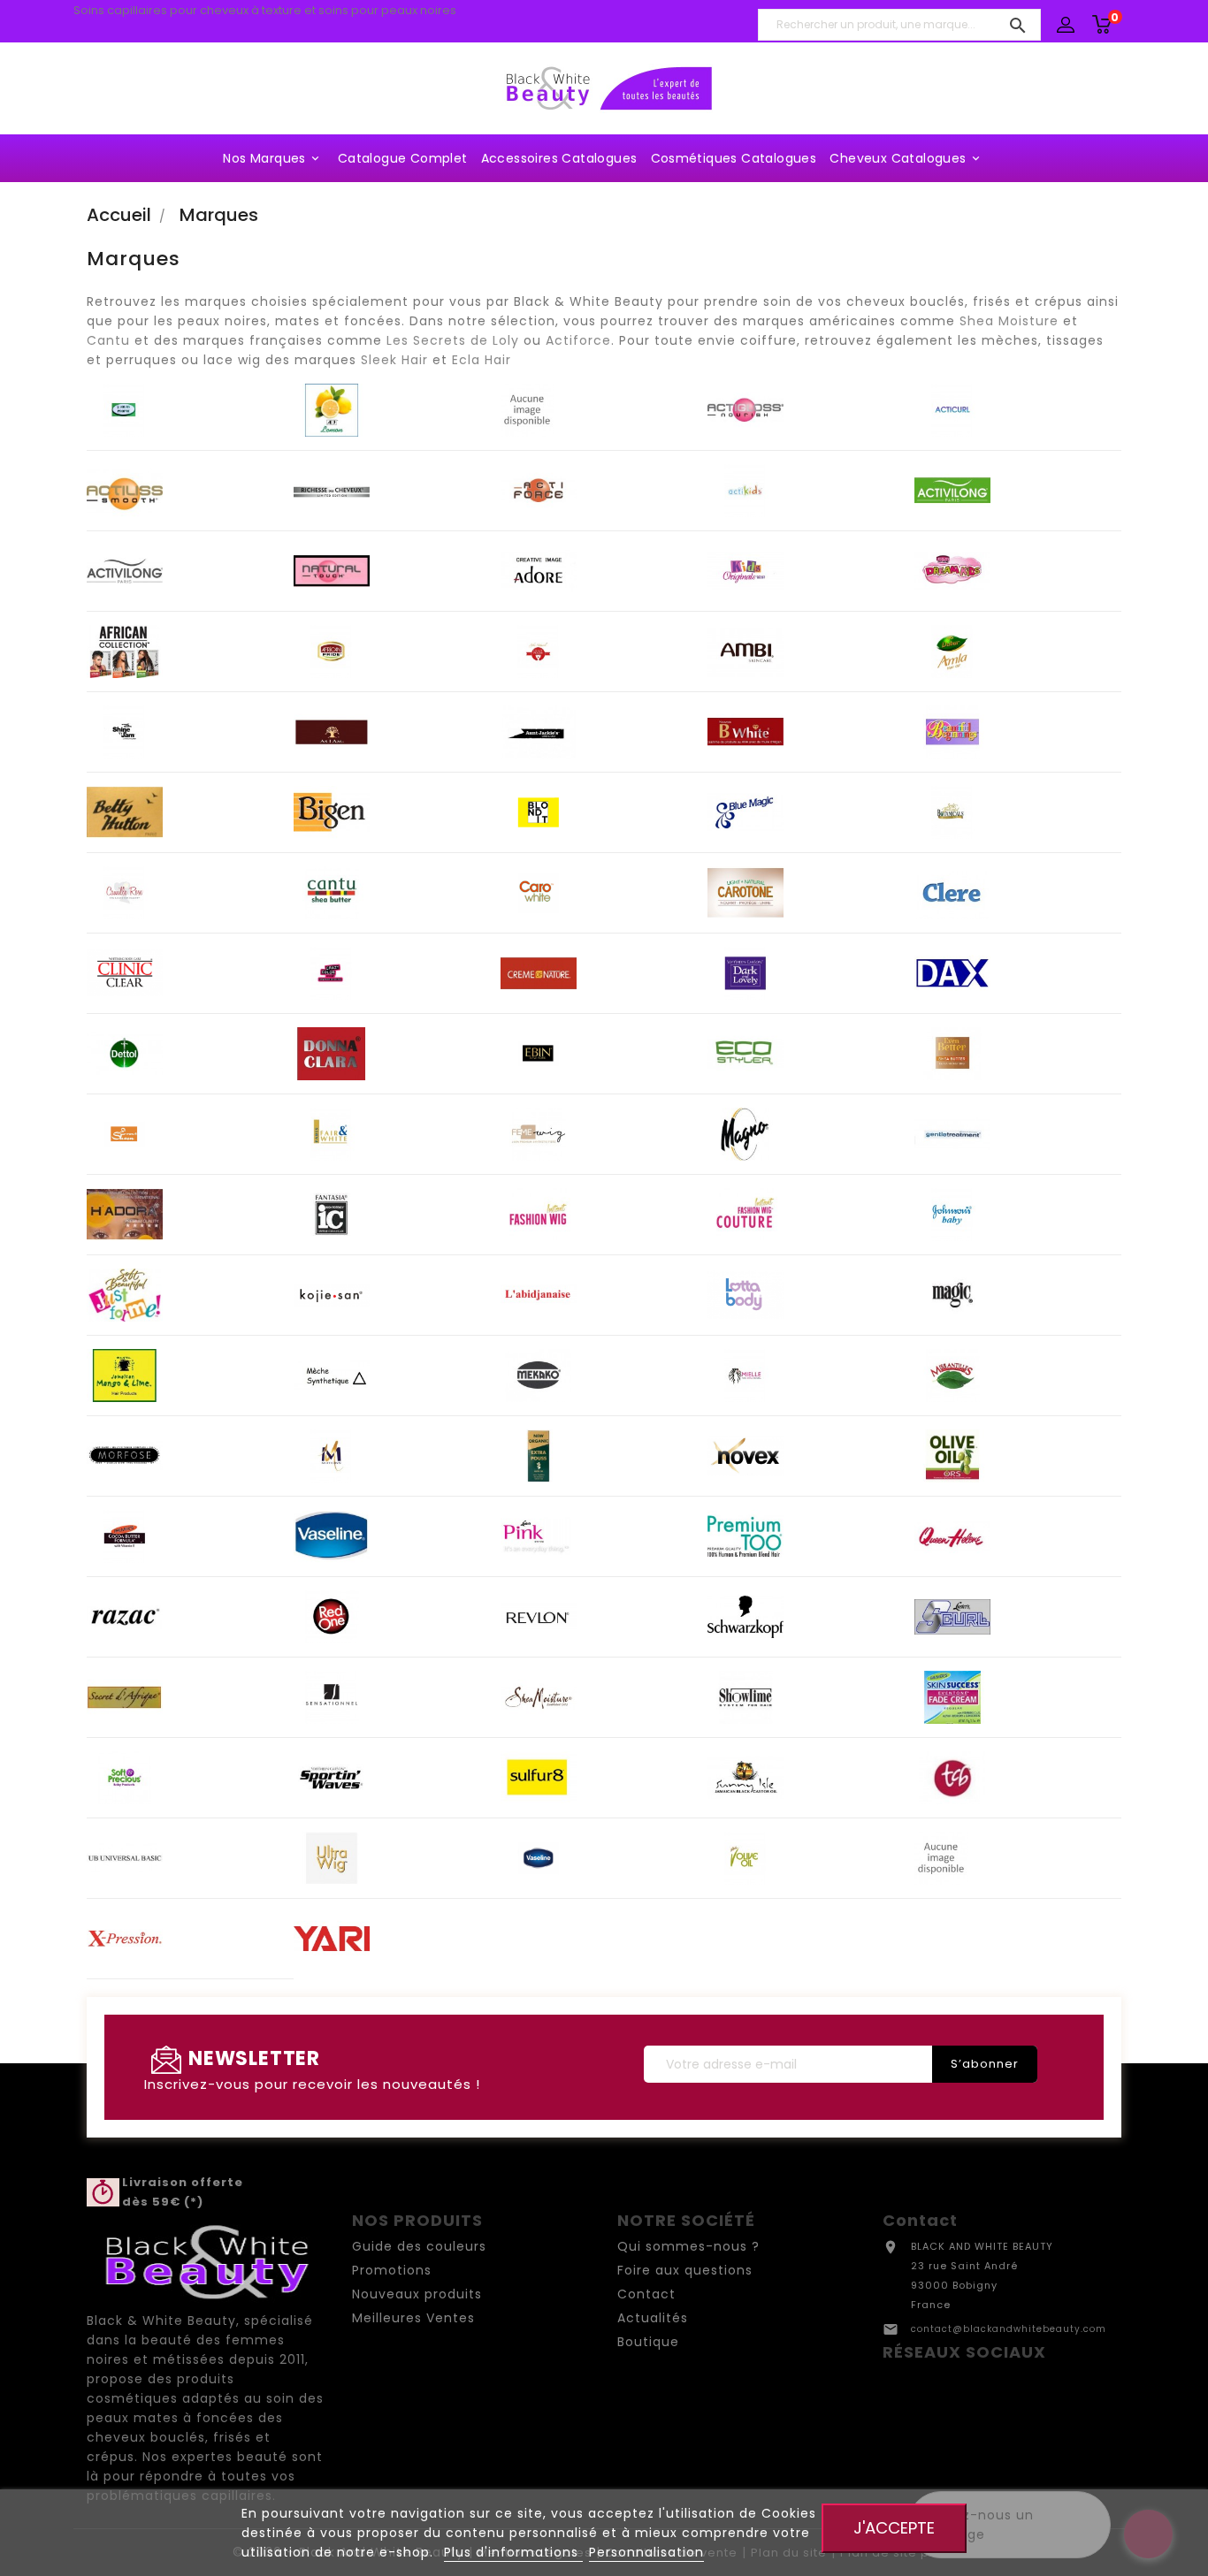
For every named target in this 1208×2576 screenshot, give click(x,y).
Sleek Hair (394, 360)
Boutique (648, 2342)
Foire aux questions (685, 2270)
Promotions (392, 2270)
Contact (646, 2294)
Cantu (108, 340)
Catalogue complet (403, 158)
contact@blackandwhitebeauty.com (1009, 2329)
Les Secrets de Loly (453, 340)
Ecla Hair (482, 360)
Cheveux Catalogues (906, 158)
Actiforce (578, 340)
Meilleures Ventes (413, 2318)
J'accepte (894, 2528)
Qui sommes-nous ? (688, 2246)
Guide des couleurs (419, 2246)
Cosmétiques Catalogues (734, 158)
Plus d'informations (513, 2552)
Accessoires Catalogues (559, 158)
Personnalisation (646, 2552)
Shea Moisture (1009, 321)
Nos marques (272, 158)
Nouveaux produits (417, 2294)
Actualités (653, 2318)
